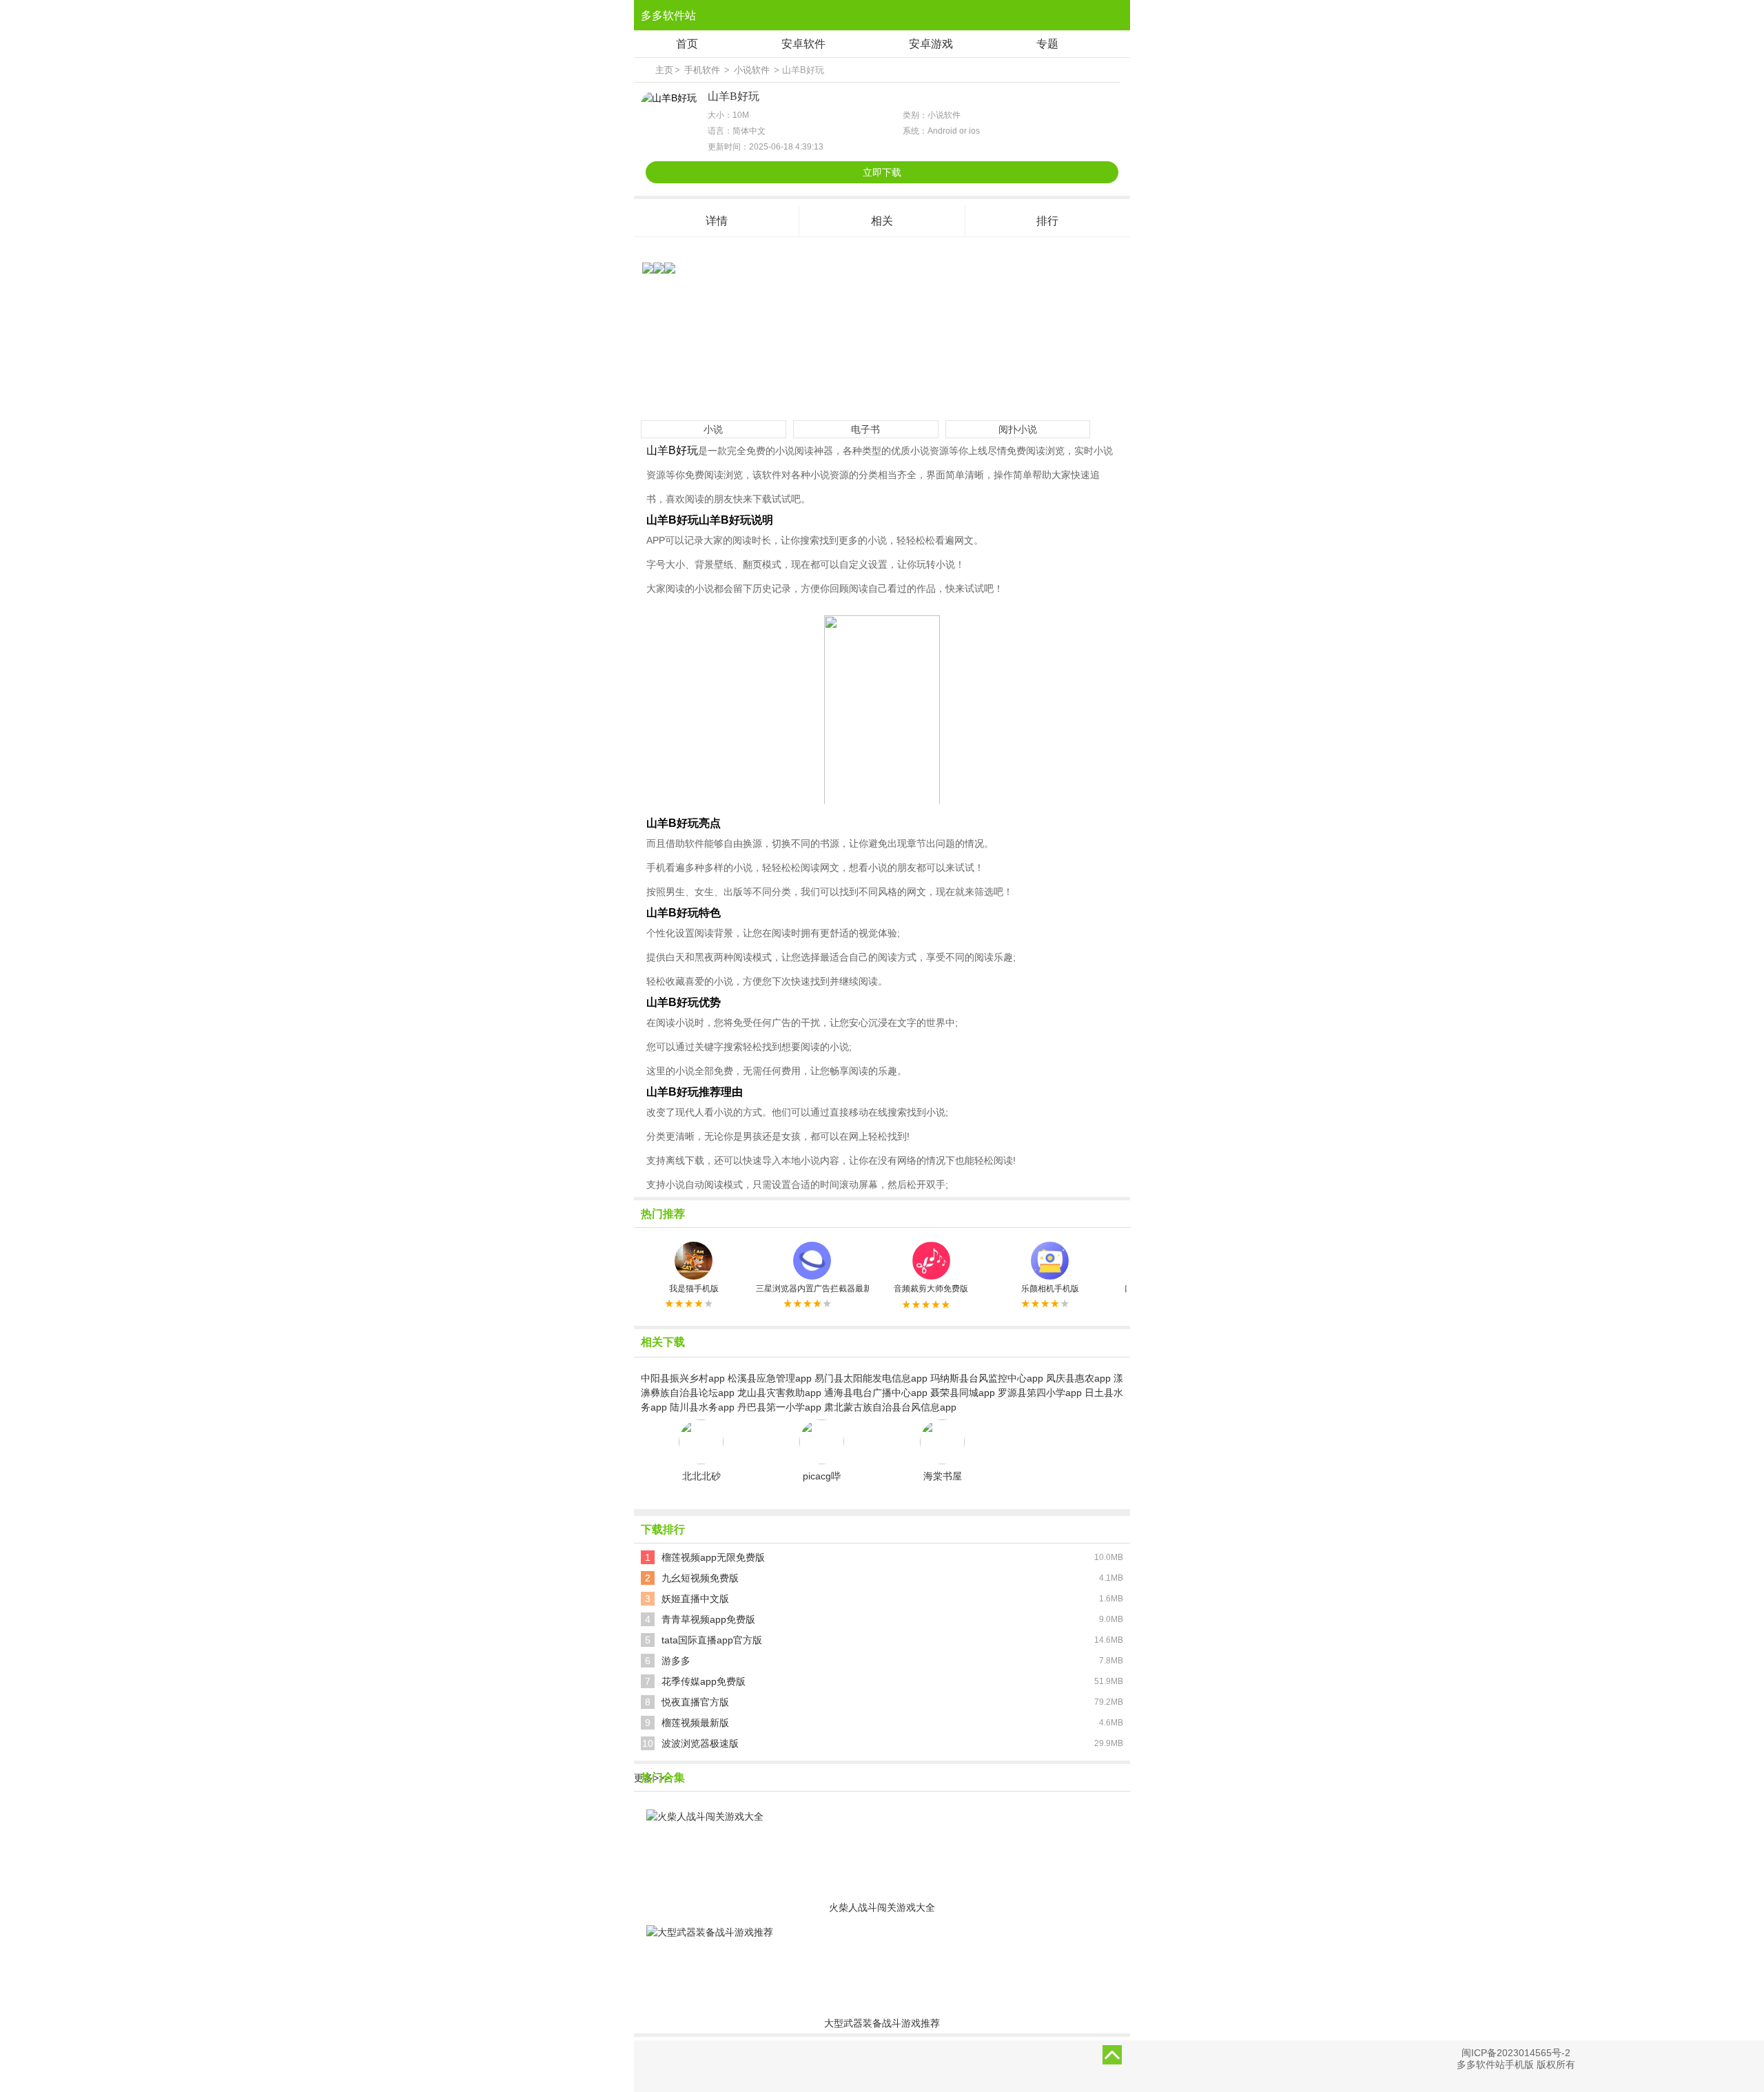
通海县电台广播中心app (876, 1393)
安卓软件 (803, 44)
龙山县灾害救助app (779, 1393)
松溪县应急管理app (770, 1378)
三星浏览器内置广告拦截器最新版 (812, 1289)
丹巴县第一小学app (779, 1407)
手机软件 (702, 70)
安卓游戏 (931, 44)
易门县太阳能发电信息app (871, 1378)
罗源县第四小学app (1040, 1393)
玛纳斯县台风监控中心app (987, 1378)
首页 (687, 44)
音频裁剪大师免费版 (931, 1289)
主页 (664, 70)
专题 (1047, 44)
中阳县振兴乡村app (683, 1378)
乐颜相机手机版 (1050, 1289)
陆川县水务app (702, 1407)
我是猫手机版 (694, 1289)
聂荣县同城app (963, 1393)
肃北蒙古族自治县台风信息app (890, 1407)
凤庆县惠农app (1078, 1378)
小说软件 (752, 70)
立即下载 (882, 172)
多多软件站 (668, 16)
